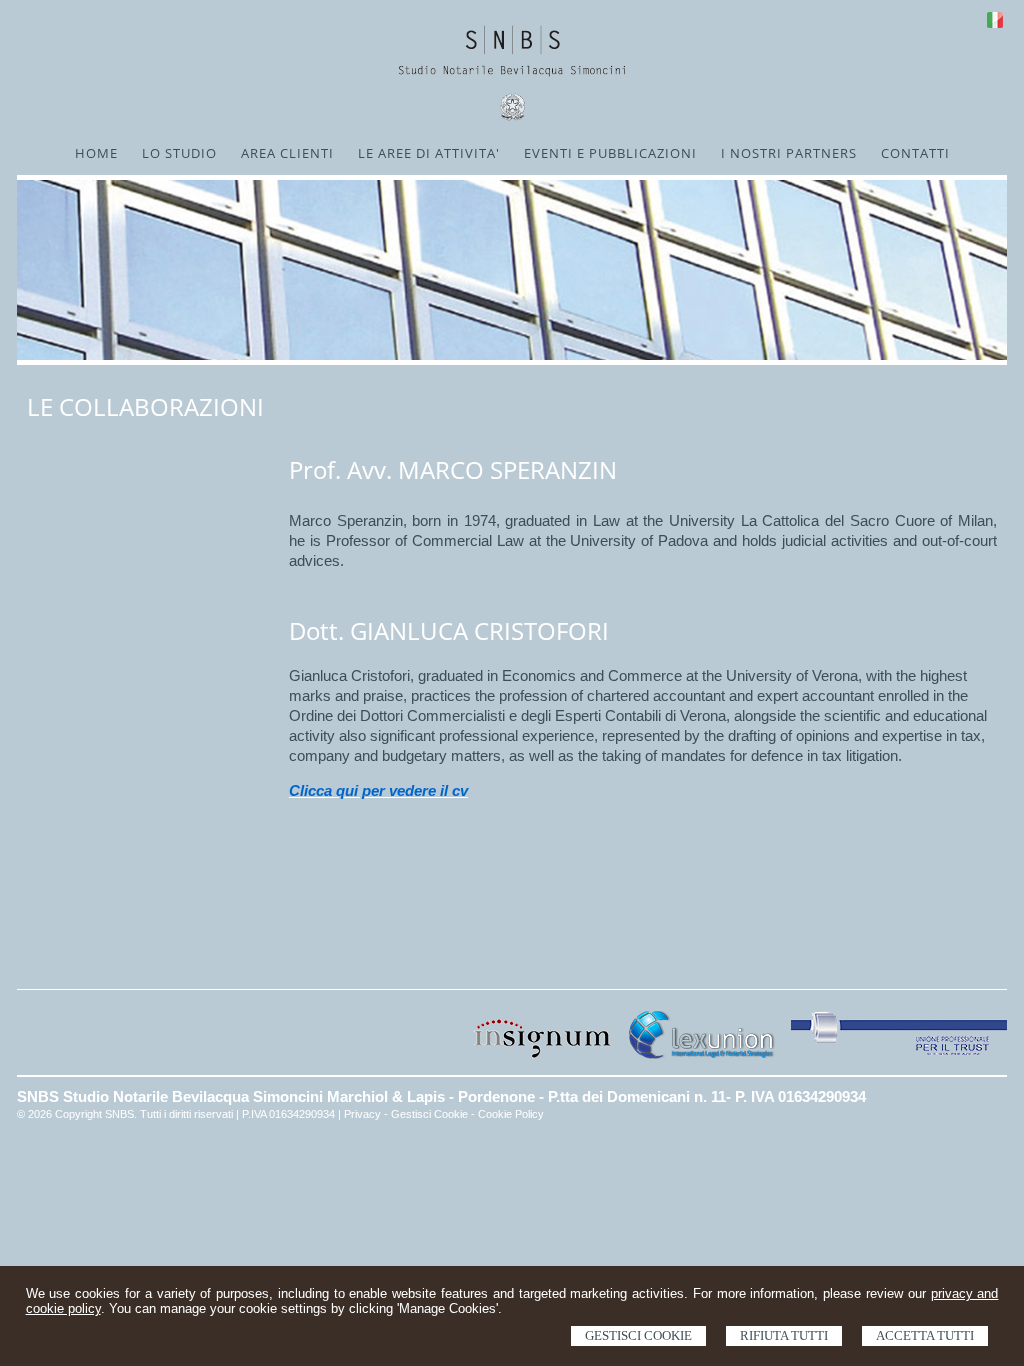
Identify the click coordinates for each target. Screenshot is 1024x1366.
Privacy (362, 1114)
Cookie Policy (511, 1114)
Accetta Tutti (925, 1335)
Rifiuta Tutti (784, 1335)
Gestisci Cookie (638, 1335)
